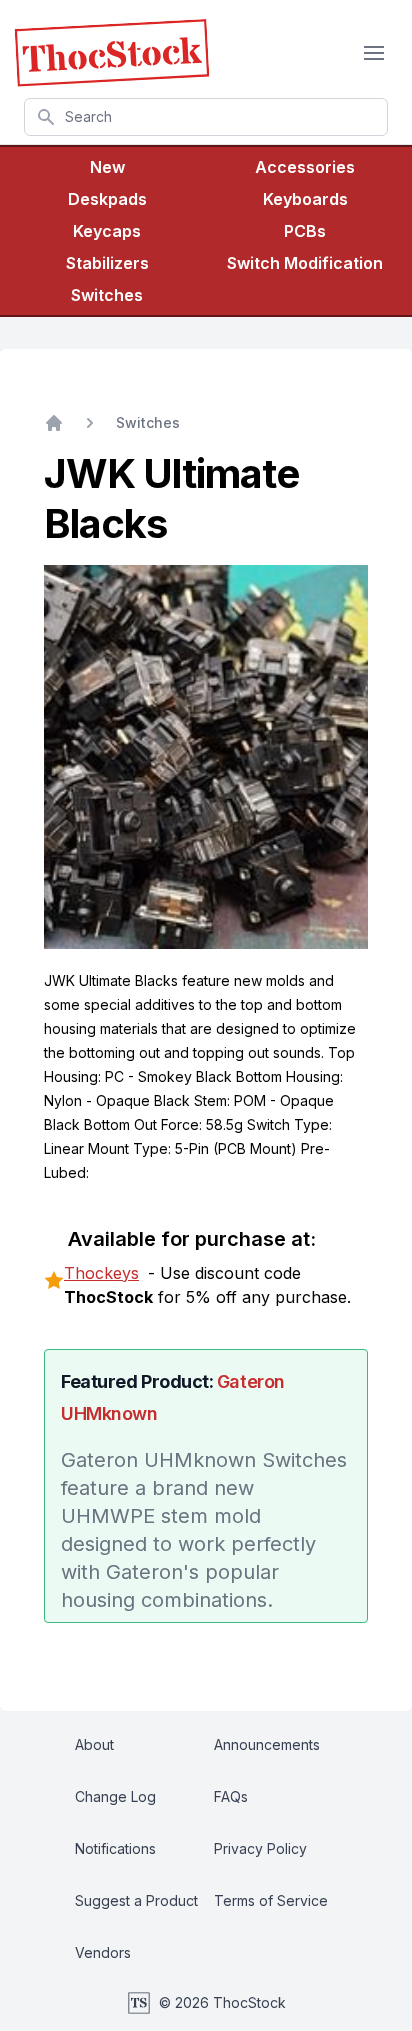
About (94, 1744)
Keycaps (107, 231)
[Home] (54, 423)
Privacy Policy (260, 1848)
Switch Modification (305, 263)
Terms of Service (271, 1900)
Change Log (115, 1796)
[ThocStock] (112, 53)
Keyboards (305, 199)
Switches (107, 295)
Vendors (103, 1952)
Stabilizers (107, 263)
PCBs (305, 231)
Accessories (305, 167)
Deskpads (107, 199)
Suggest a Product (136, 1900)
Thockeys (101, 1273)
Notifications (115, 1848)
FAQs (231, 1796)
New (107, 167)
